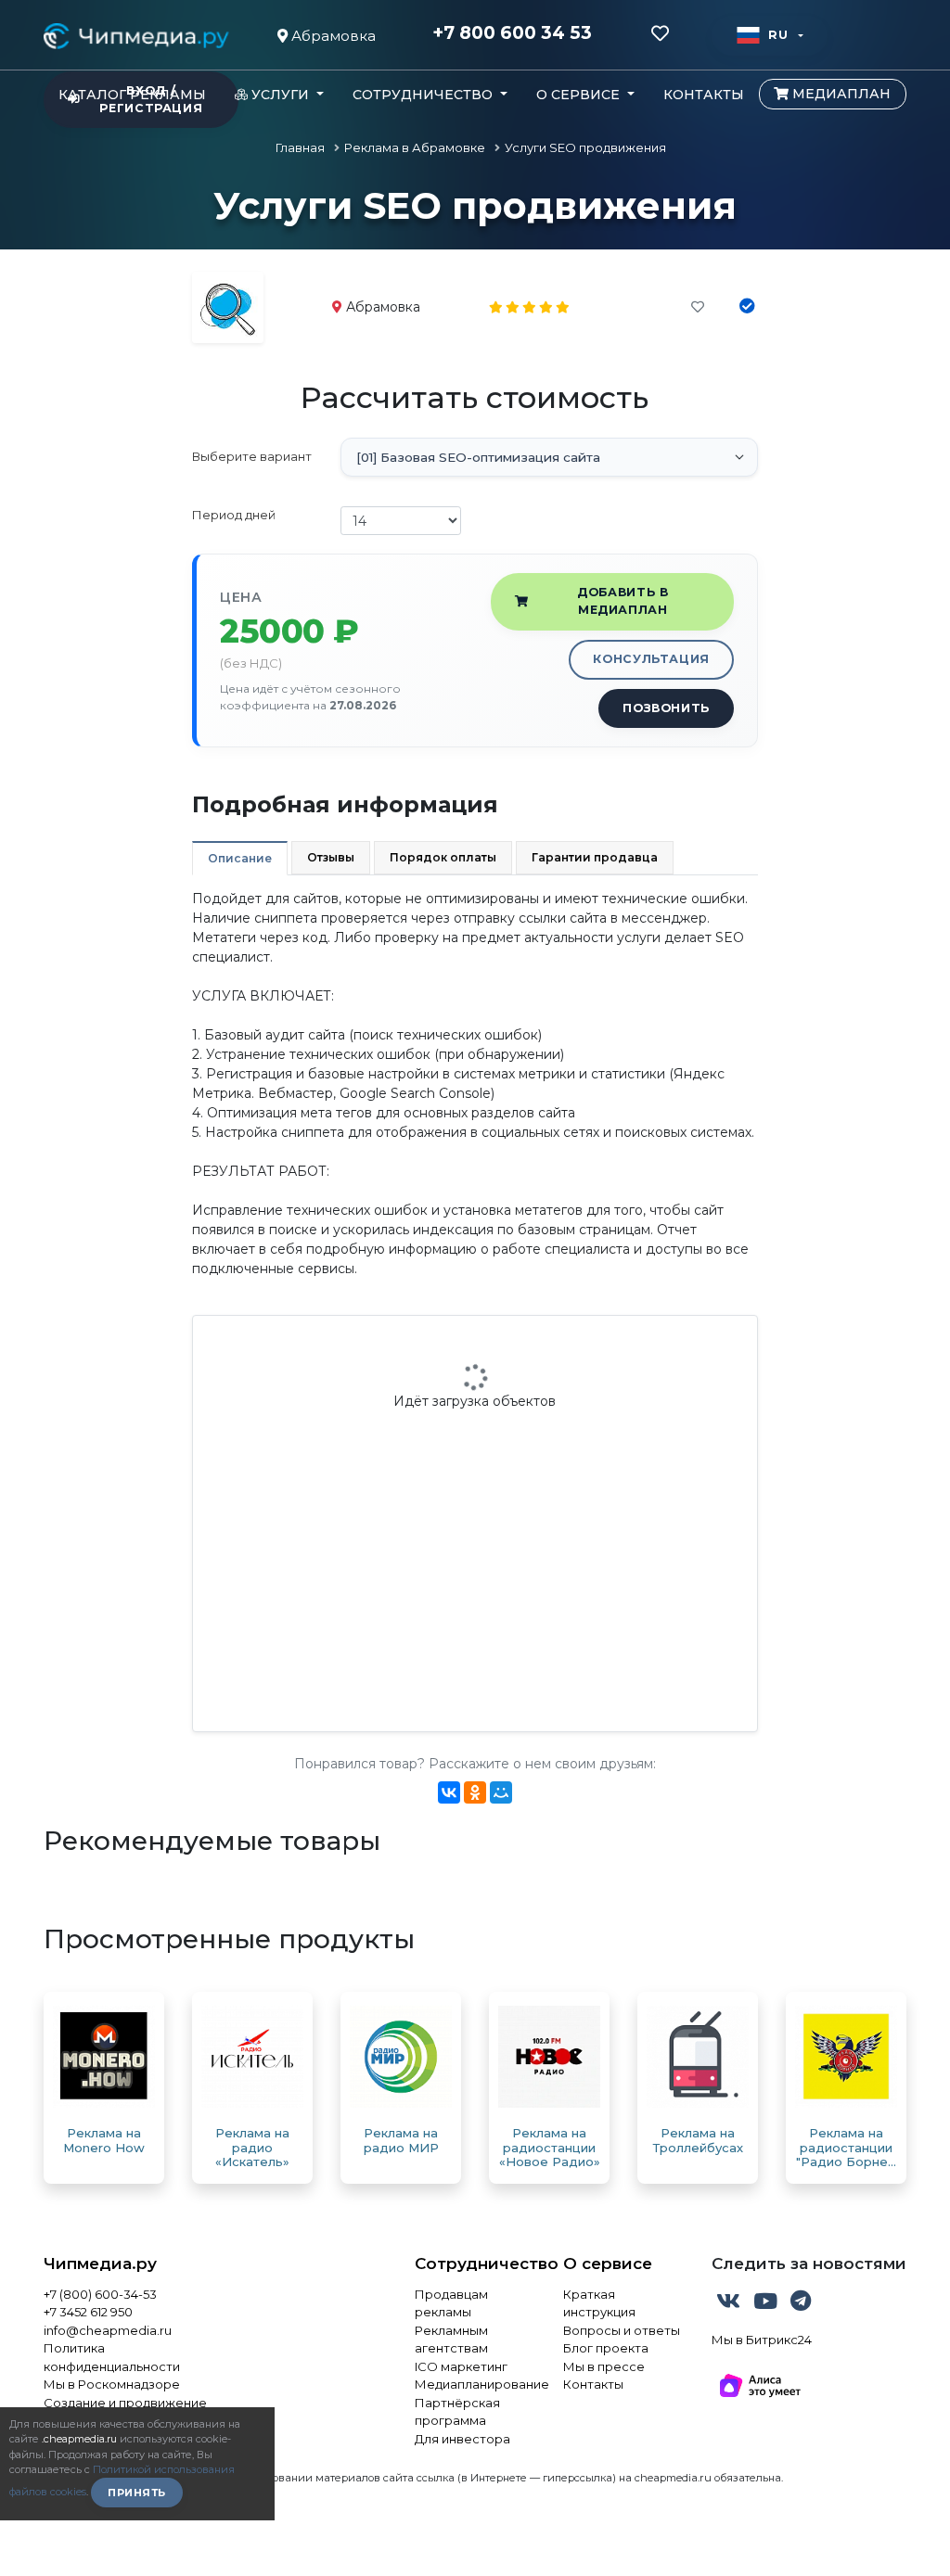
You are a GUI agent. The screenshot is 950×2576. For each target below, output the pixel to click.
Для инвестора (462, 2439)
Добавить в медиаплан (623, 601)
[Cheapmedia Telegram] (801, 2304)
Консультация (651, 659)
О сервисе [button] (580, 95)
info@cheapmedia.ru (108, 2330)
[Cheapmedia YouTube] (767, 2304)
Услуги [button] (280, 95)
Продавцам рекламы (451, 2303)
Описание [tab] (240, 858)
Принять (137, 2493)
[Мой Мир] (501, 1792)
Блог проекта (606, 2348)
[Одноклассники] (475, 1792)
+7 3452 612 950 (88, 2312)
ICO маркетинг (461, 2366)
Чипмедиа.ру (100, 2264)
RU (778, 35)
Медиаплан (840, 94)
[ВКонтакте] (449, 1792)
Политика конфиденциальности (112, 2357)
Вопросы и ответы (622, 2330)
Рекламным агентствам (451, 2340)
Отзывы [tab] (331, 857)
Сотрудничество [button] (424, 95)
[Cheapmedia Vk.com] (730, 2304)
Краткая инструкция (599, 2303)
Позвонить (666, 708)
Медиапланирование (475, 2384)
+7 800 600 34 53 (512, 33)
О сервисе (608, 2264)
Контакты (704, 95)
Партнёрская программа (457, 2412)
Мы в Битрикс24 (762, 2340)
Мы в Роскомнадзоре (112, 2384)
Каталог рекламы (132, 95)
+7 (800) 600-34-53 (100, 2294)
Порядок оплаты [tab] (443, 857)
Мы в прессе (604, 2366)
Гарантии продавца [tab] (595, 857)
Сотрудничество (475, 2264)
